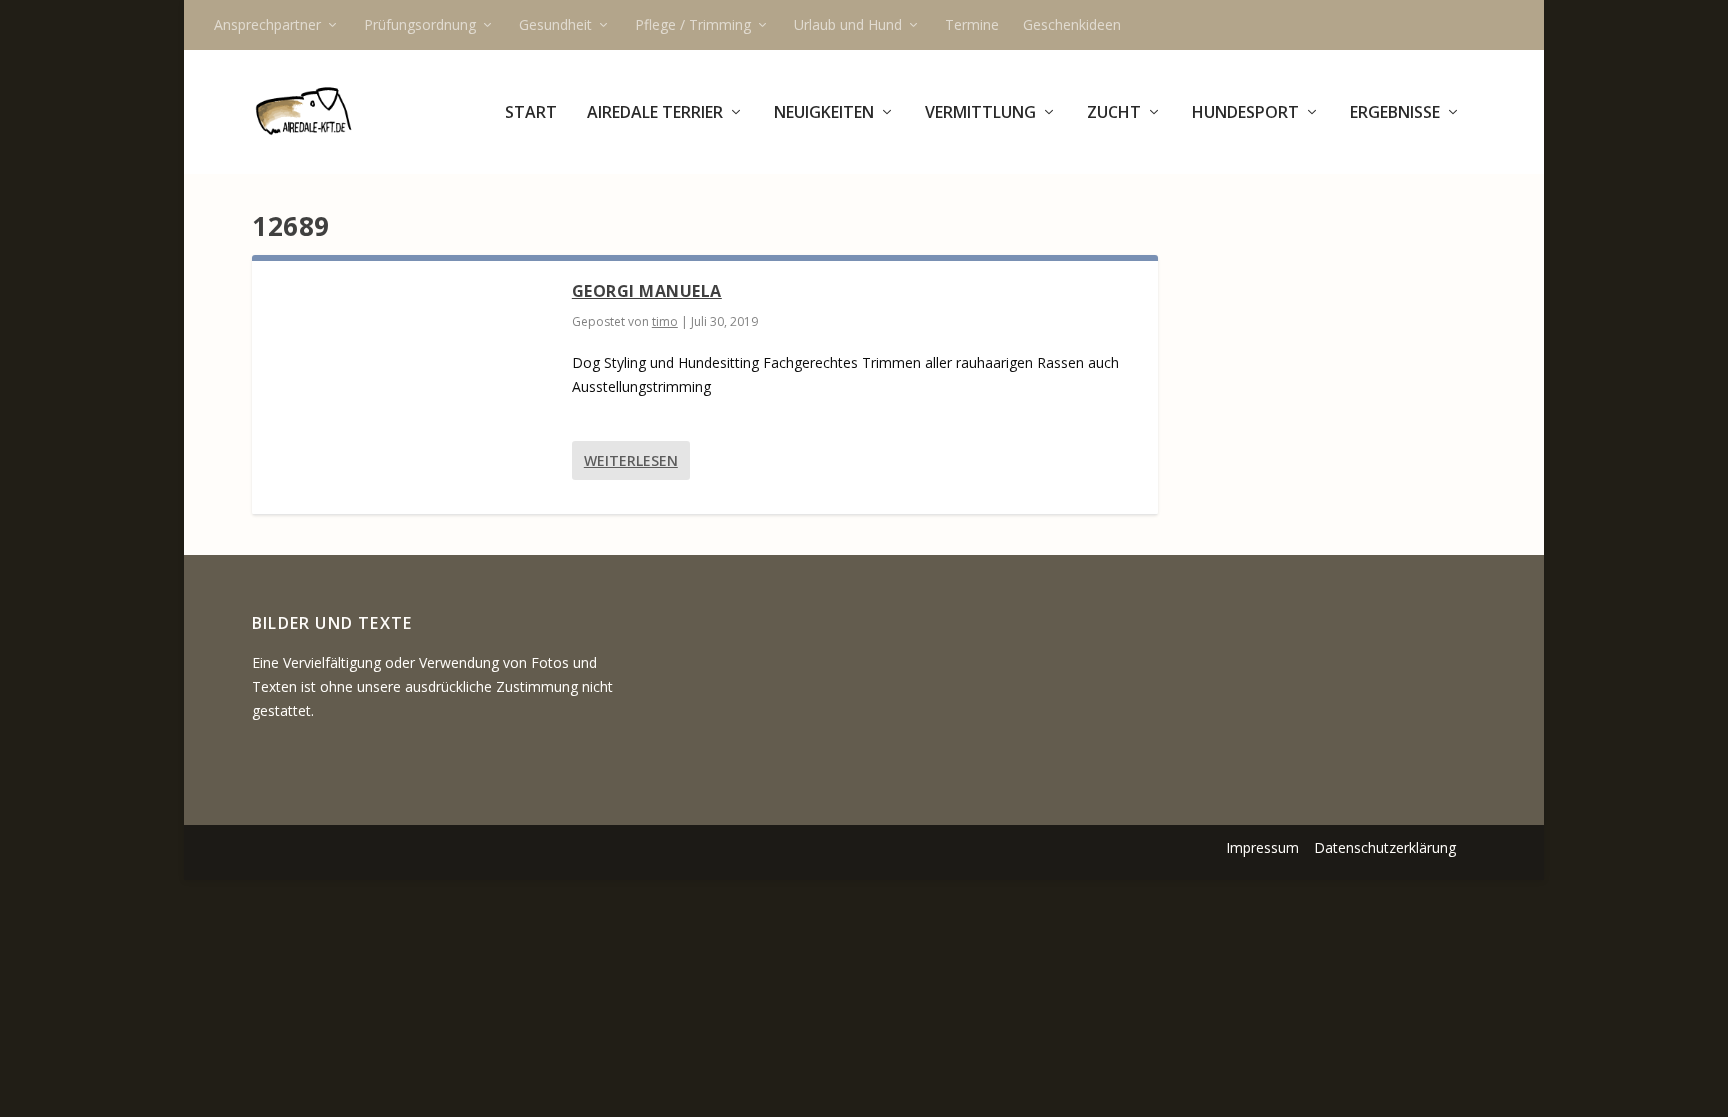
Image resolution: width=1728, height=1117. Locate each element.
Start (531, 113)
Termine (972, 24)
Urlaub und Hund (848, 24)
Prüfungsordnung (420, 24)
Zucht (1114, 113)
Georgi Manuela (647, 291)
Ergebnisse (1395, 113)
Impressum (1262, 847)
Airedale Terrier (655, 113)
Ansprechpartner (267, 24)
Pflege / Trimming (693, 24)
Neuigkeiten (824, 113)
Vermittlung (980, 113)
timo (665, 321)
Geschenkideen (1072, 24)
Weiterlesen (631, 460)
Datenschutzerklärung (1385, 847)
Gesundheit (555, 24)
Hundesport (1245, 113)
